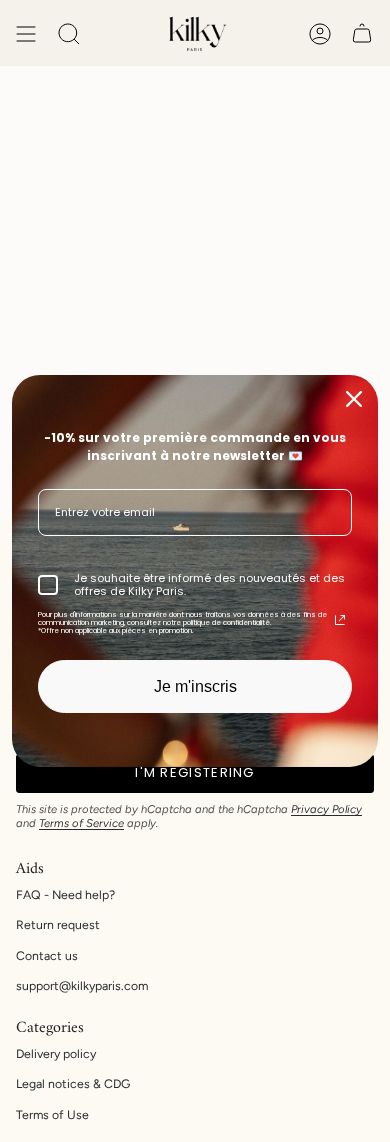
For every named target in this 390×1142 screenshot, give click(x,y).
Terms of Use (52, 1114)
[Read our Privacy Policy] (340, 620)
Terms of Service (81, 823)
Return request (58, 924)
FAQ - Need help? (65, 894)
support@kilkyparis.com (82, 985)
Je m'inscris (195, 686)
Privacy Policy (326, 809)
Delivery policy (56, 1053)
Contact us (47, 955)
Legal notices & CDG (73, 1083)
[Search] (69, 34)
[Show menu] (26, 34)
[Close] (354, 399)
